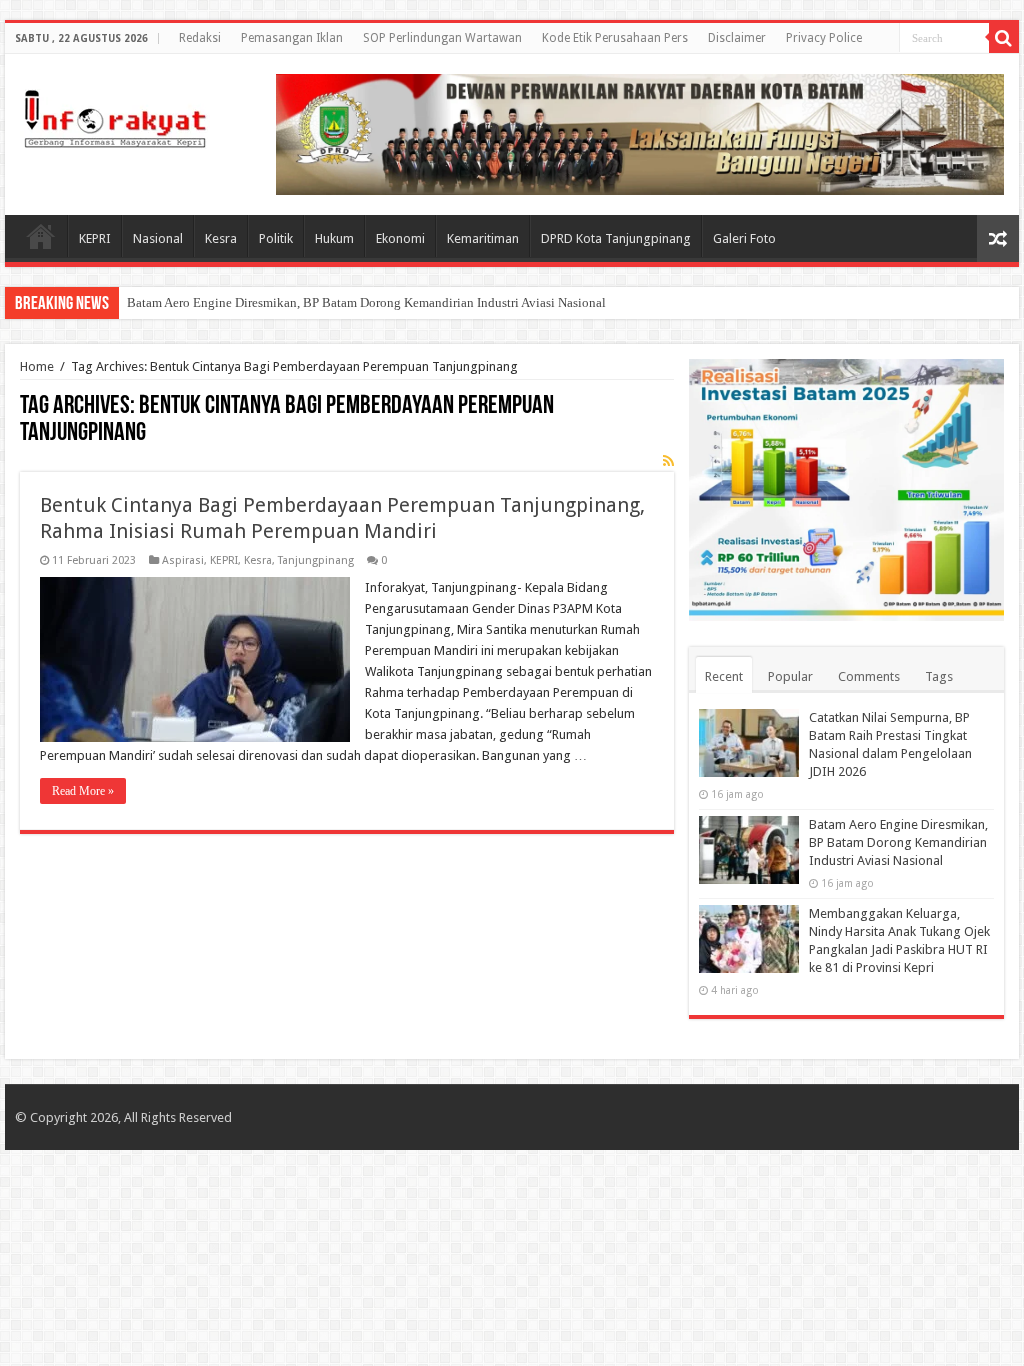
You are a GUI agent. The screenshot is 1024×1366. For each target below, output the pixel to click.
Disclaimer (737, 38)
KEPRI (95, 238)
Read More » (83, 791)
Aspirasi (183, 560)
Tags (939, 676)
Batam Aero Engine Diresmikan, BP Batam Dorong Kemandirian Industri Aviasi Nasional (366, 302)
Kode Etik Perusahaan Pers (615, 38)
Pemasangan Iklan (292, 38)
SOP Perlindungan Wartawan (442, 38)
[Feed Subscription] (668, 461)
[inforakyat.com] (115, 115)
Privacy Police (824, 38)
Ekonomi (400, 238)
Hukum (334, 238)
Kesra (221, 238)
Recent (724, 676)
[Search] (1004, 38)
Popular (790, 676)
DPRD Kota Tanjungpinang (616, 238)
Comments (869, 676)
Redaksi (200, 38)
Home (41, 236)
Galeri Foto (744, 238)
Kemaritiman (483, 238)
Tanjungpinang (316, 560)
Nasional (158, 238)
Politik (276, 238)
